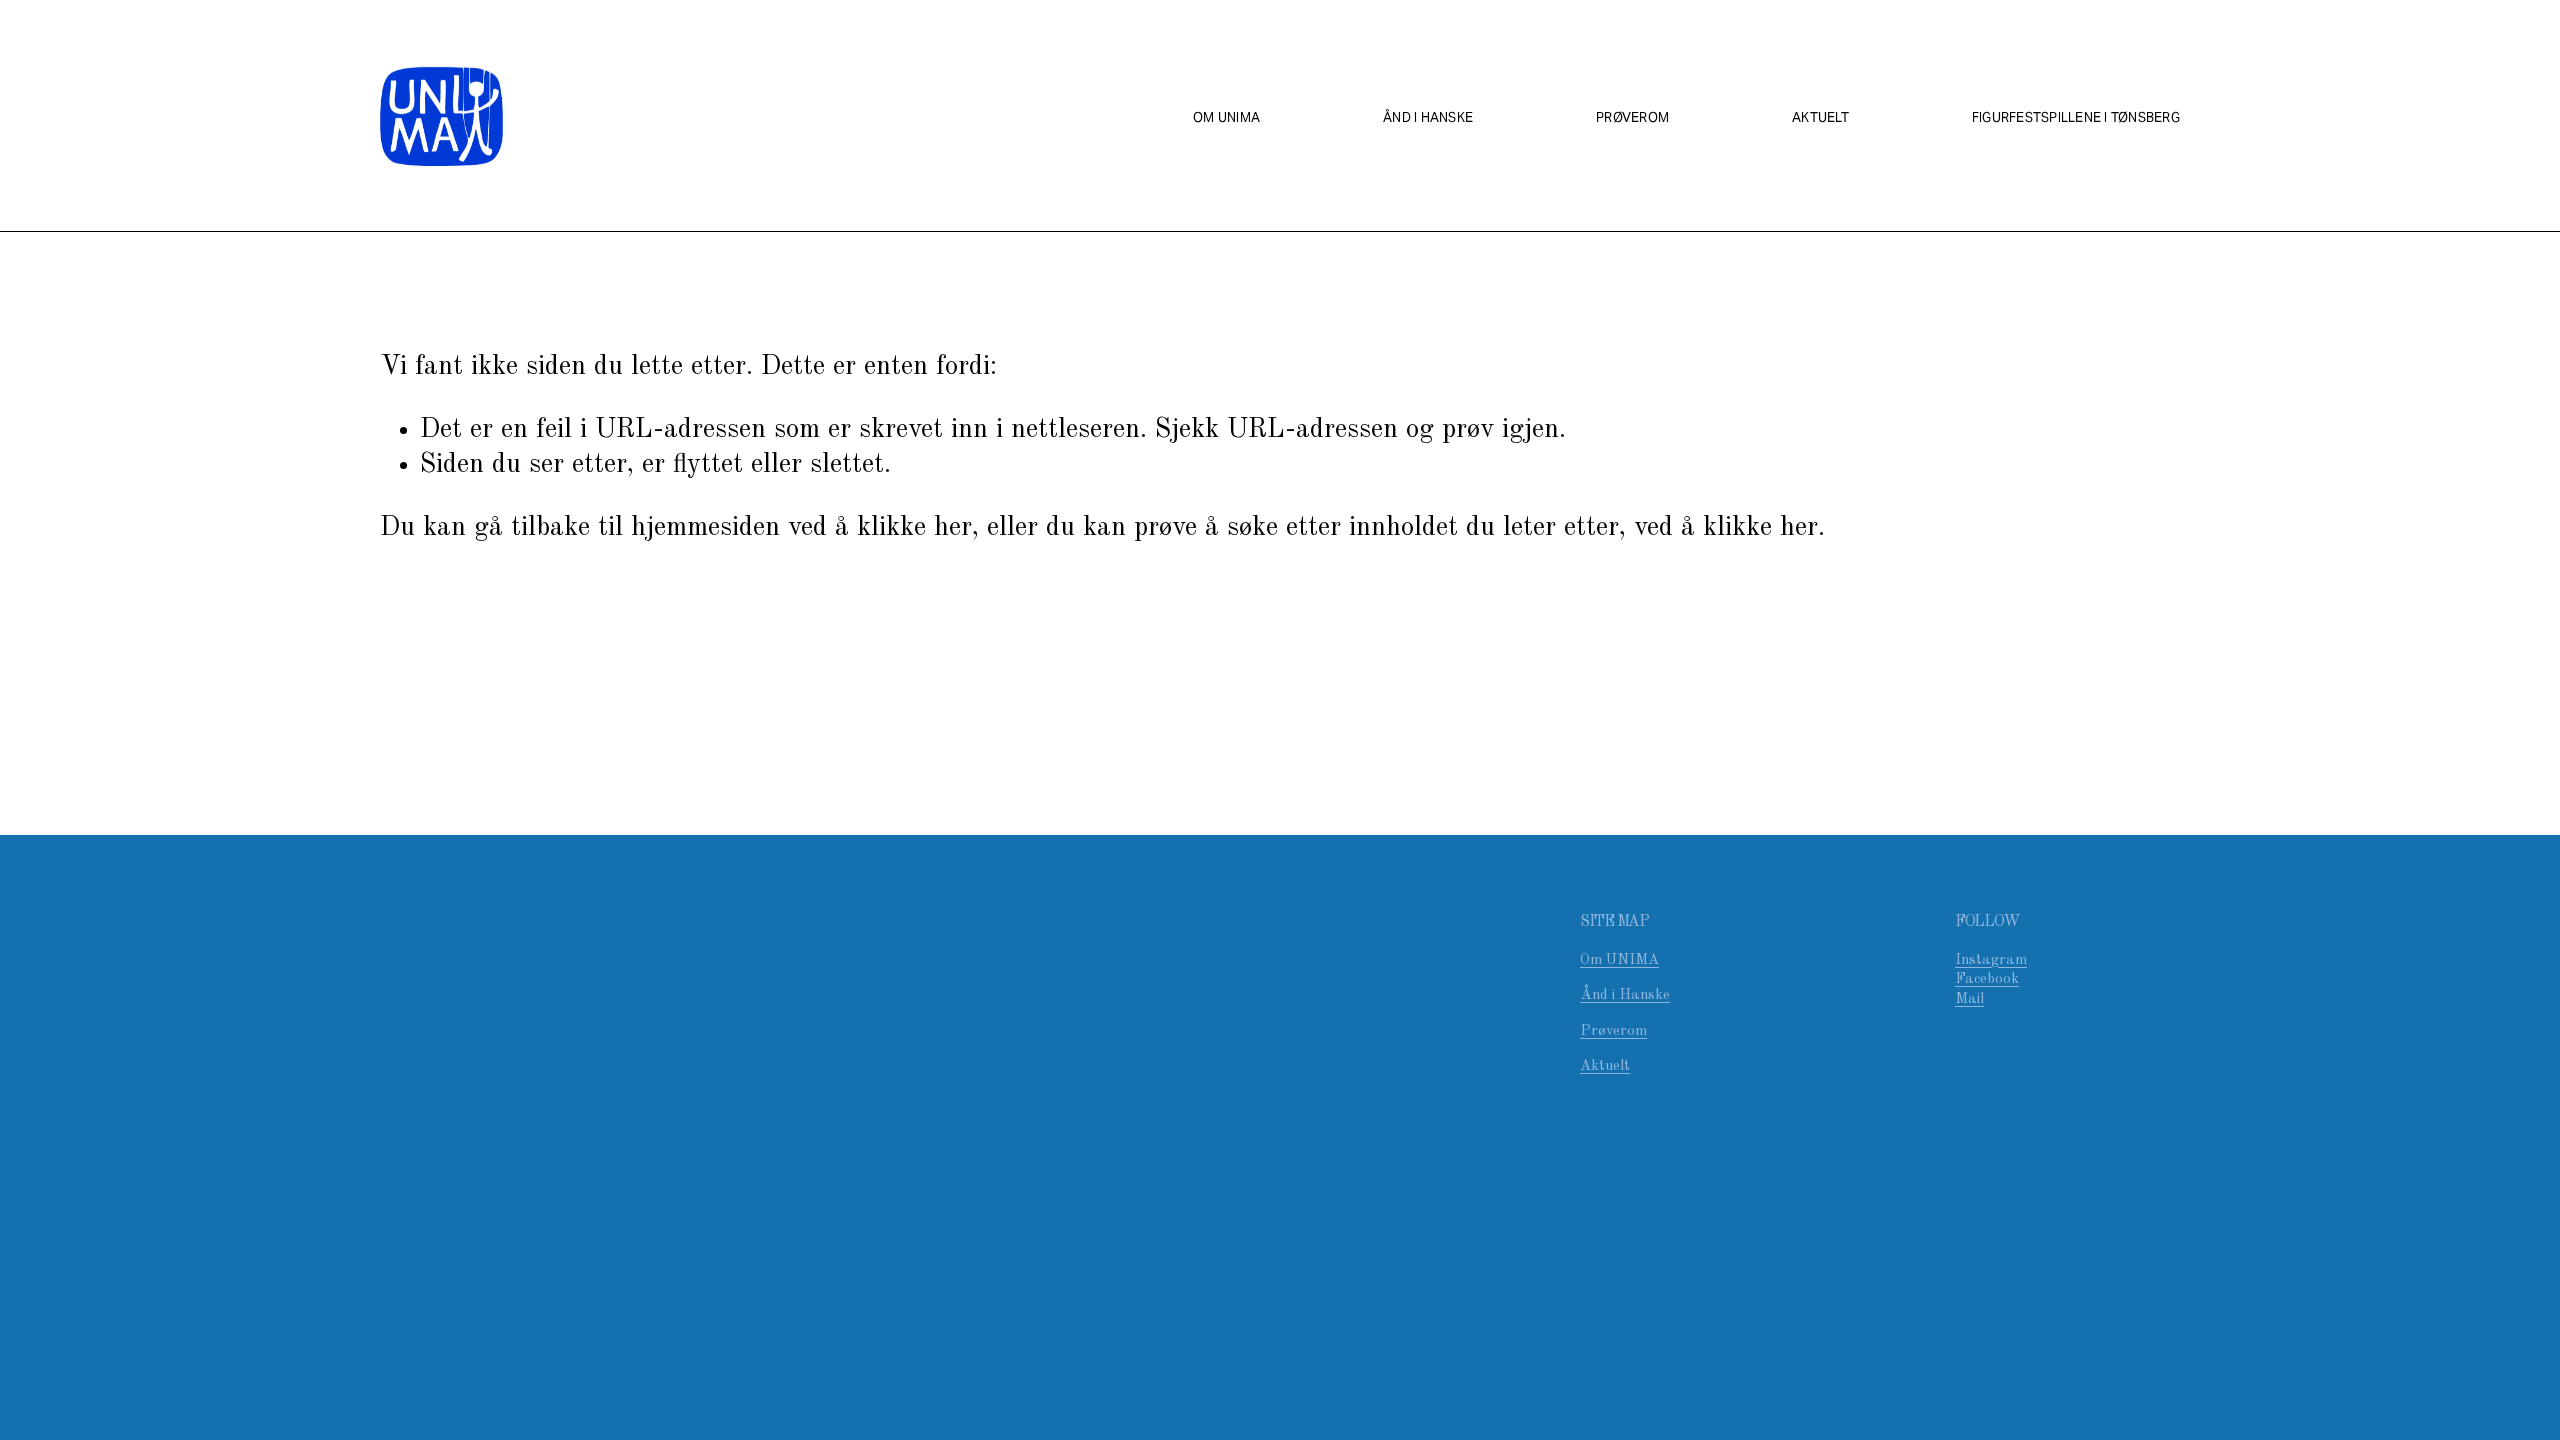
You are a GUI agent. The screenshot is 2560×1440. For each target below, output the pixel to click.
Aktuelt (1820, 117)
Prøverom (1632, 117)
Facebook (1987, 979)
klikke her (914, 528)
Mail (1969, 999)
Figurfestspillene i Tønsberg (2076, 117)
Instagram (1991, 960)
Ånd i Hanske (1625, 995)
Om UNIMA (1226, 117)
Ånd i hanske (1428, 117)
